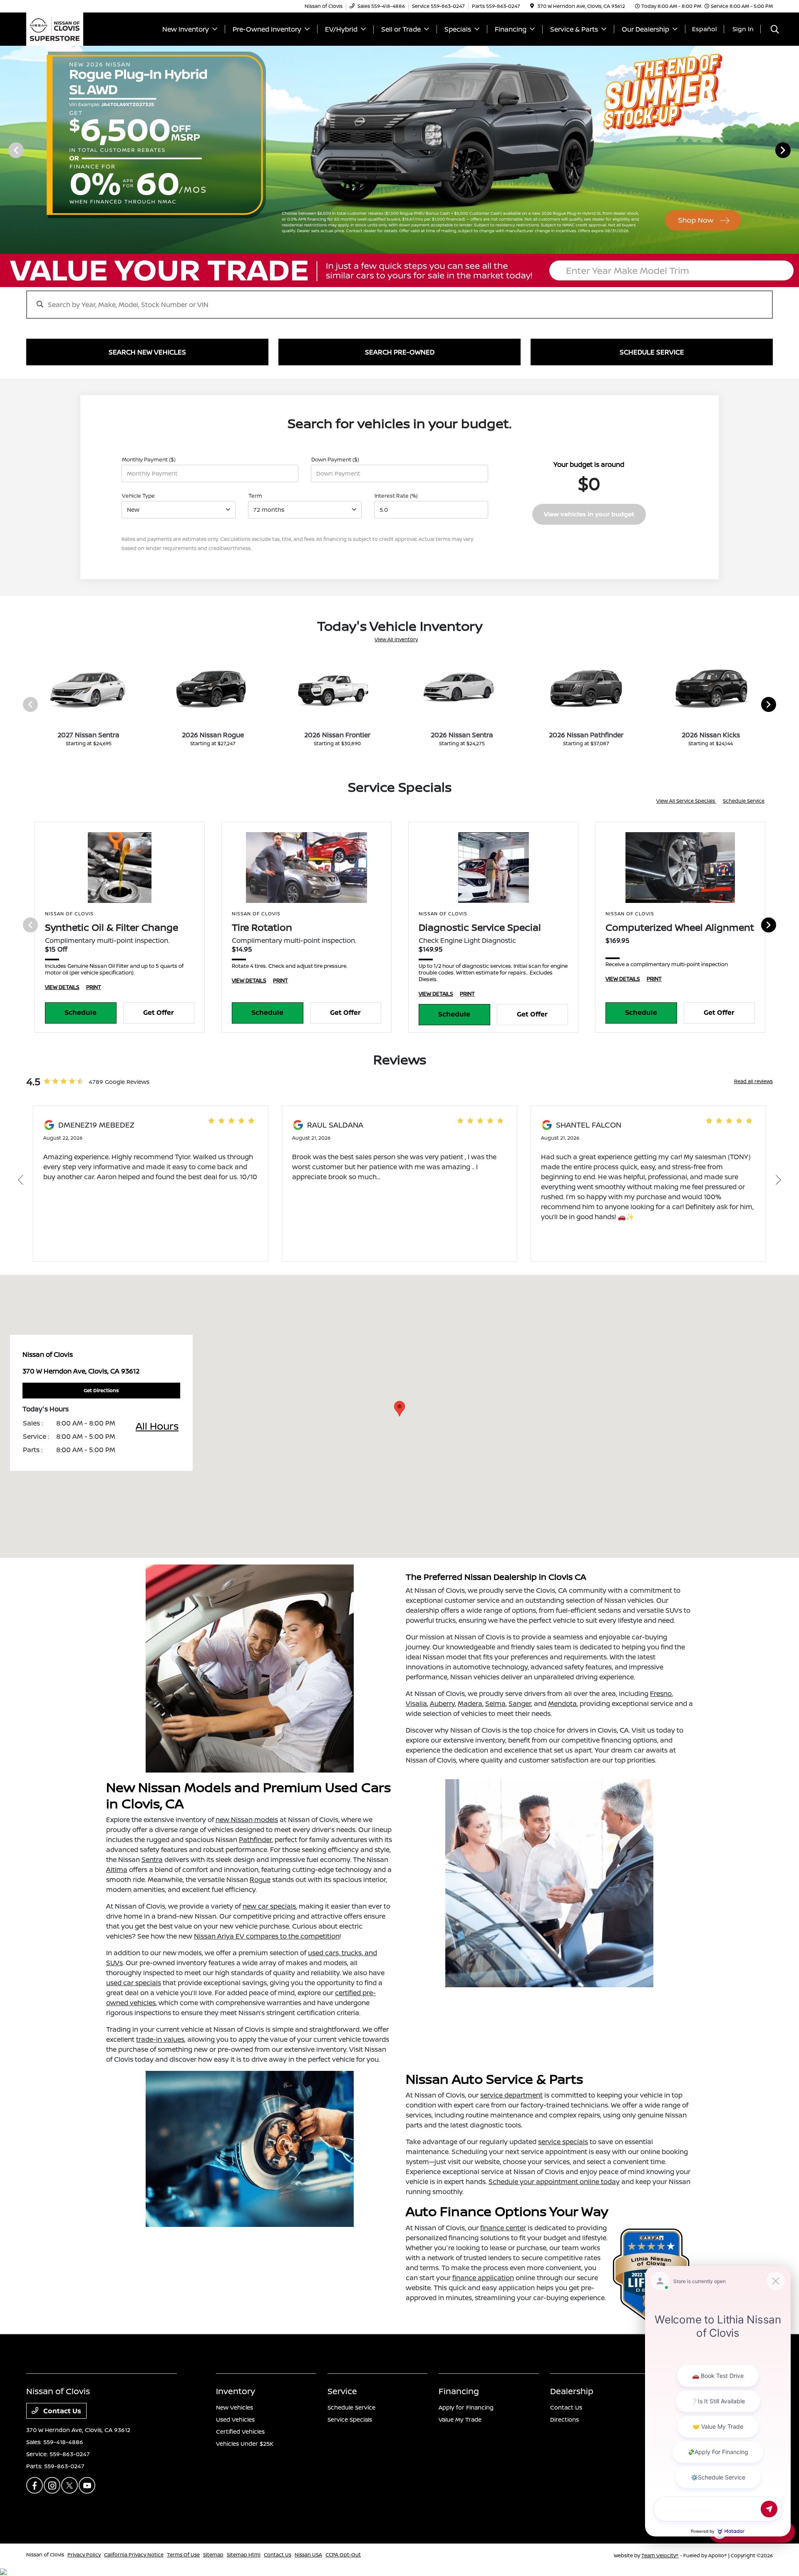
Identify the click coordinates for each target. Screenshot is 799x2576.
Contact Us (61, 2411)
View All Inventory (396, 639)
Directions (565, 2419)
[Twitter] (69, 2485)
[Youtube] (87, 2485)
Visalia (416, 1703)
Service (342, 2391)
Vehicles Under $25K (245, 2443)
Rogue (260, 1879)
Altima (117, 1869)
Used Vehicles (235, 2419)
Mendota (562, 1703)
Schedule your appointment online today (554, 2182)
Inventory (236, 2391)
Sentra (152, 1859)
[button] (399, 1409)
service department (511, 2095)
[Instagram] (52, 2485)
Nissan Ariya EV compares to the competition (267, 1936)
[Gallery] (399, 150)
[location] (532, 6)
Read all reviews (753, 1081)
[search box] (399, 300)
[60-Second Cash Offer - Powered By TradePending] (399, 270)
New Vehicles (234, 2407)
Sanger (520, 1703)
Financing (459, 2391)
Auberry (442, 1703)
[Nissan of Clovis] (55, 28)
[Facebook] (35, 2485)
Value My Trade (460, 2419)
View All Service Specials (686, 801)
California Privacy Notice (134, 2555)
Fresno (661, 1693)
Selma (495, 1703)
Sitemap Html (244, 2555)
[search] (775, 30)
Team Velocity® (660, 2555)
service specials (563, 2142)
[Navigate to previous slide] (6, 150)
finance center (503, 2228)
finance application (483, 2278)
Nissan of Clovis (45, 2555)
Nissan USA (308, 2555)
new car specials (269, 1906)
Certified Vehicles (240, 2431)
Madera (470, 1703)
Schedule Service (744, 801)
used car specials (134, 1983)
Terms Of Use (183, 2555)
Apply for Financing (466, 2407)
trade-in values (160, 2039)
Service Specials (350, 2419)
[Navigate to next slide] (793, 150)
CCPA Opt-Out (343, 2555)
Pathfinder (255, 1840)
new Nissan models (247, 1820)
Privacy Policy (84, 2555)
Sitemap (213, 2555)
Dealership (572, 2391)
